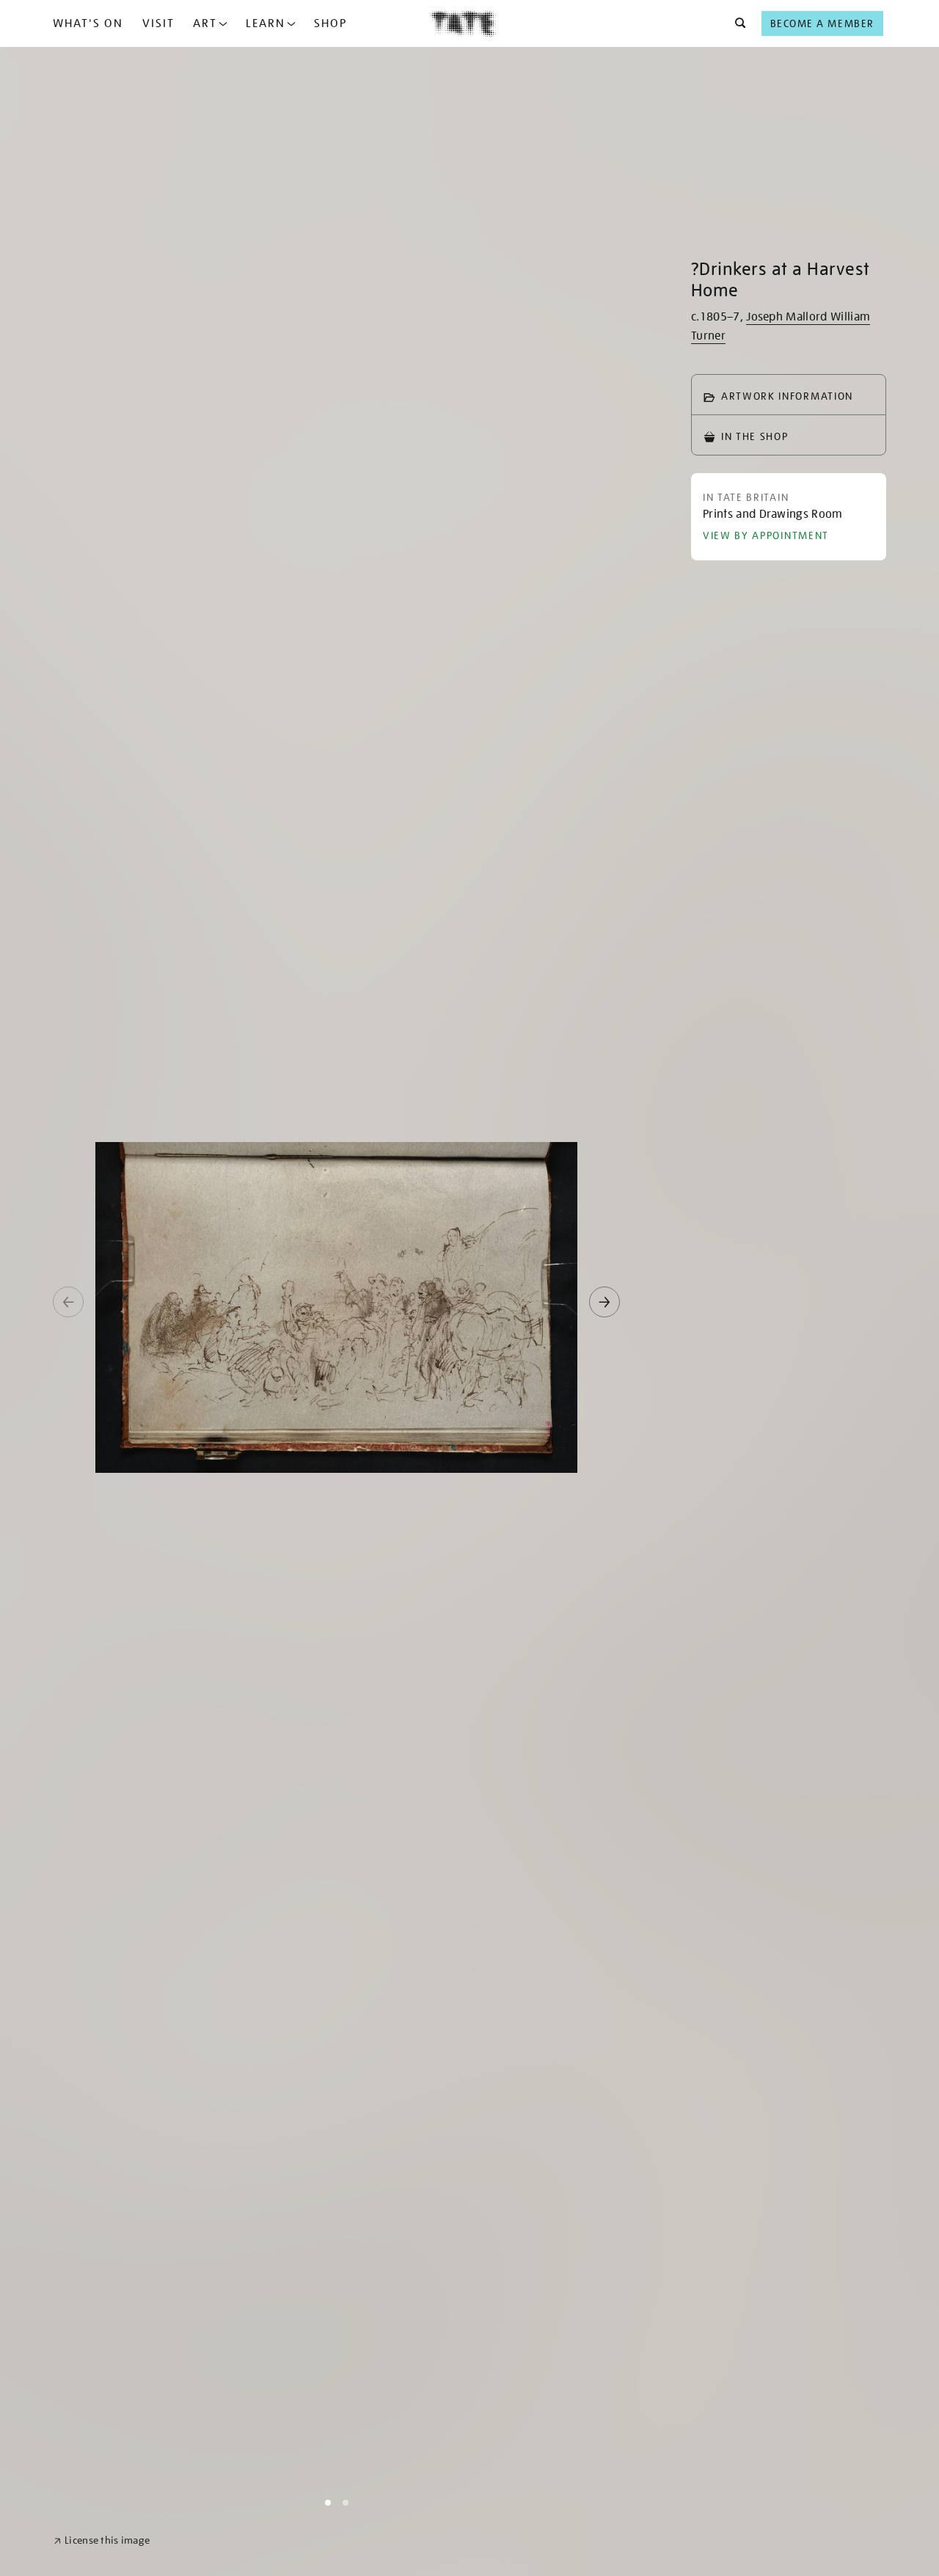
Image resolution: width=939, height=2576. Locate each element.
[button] (736, 23)
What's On (88, 23)
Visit (158, 23)
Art (205, 23)
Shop (330, 23)
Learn (266, 23)
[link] (102, 2540)
